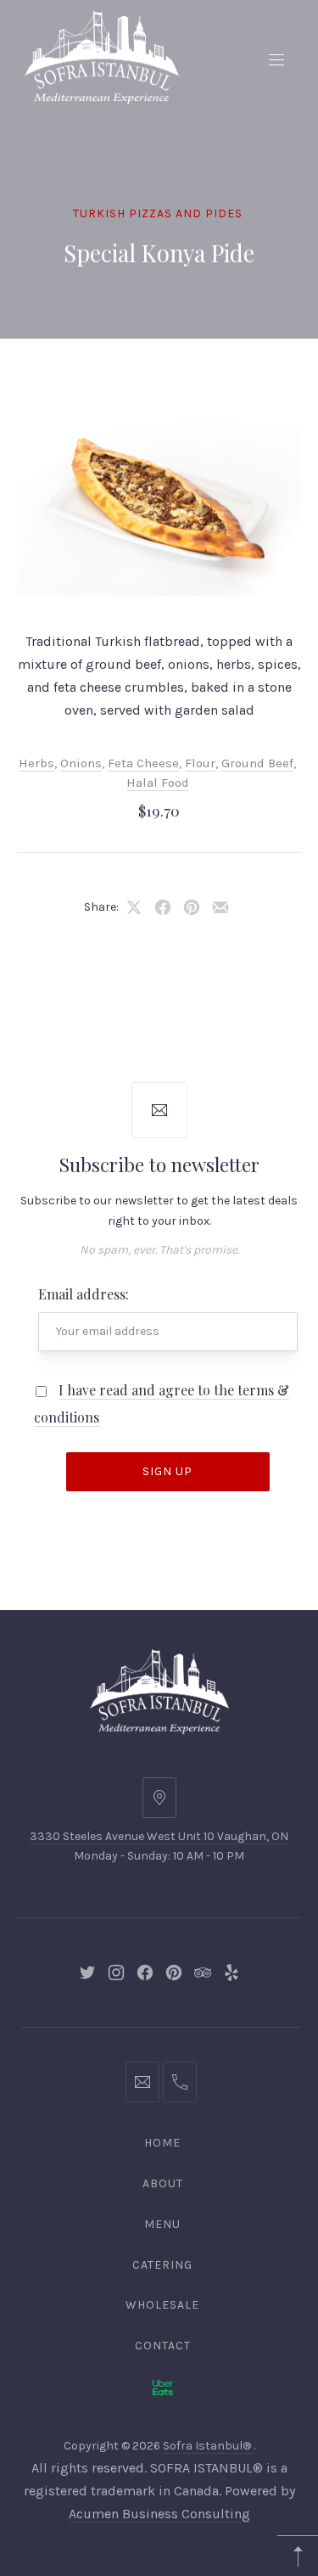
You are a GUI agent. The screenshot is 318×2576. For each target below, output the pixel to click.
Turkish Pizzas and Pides (158, 213)
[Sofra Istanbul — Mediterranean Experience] (102, 56)
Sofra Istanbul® (208, 2446)
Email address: (84, 1294)
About (163, 2183)
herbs (36, 763)
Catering (162, 2265)
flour (200, 763)
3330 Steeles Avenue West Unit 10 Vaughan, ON (159, 1836)
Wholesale (162, 2305)
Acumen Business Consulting (159, 2514)
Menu (162, 2224)
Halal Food (158, 783)
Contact (163, 2346)
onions (81, 763)
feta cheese (143, 763)
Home (162, 2143)
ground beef (257, 763)
